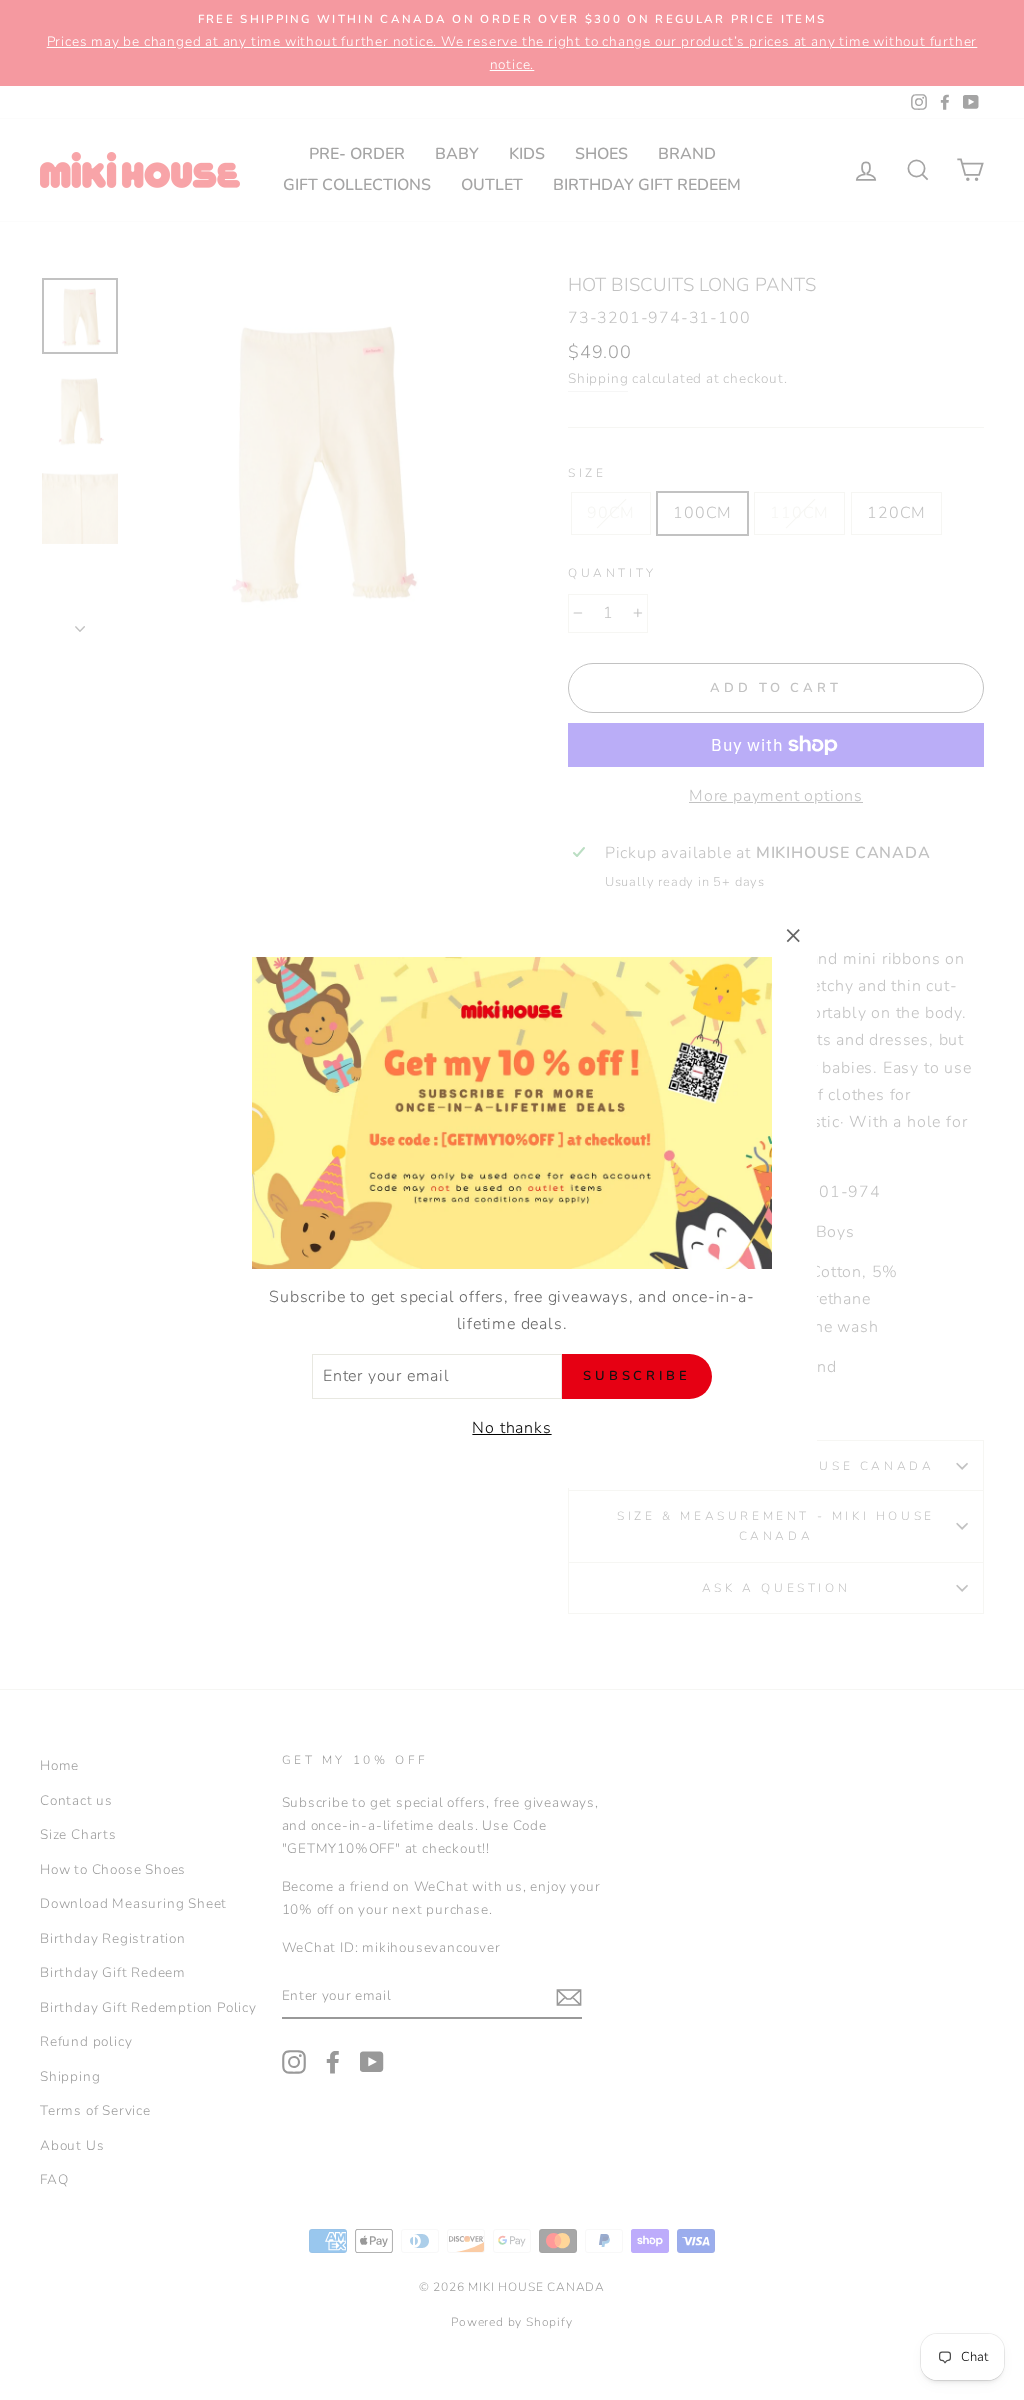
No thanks (511, 1428)
